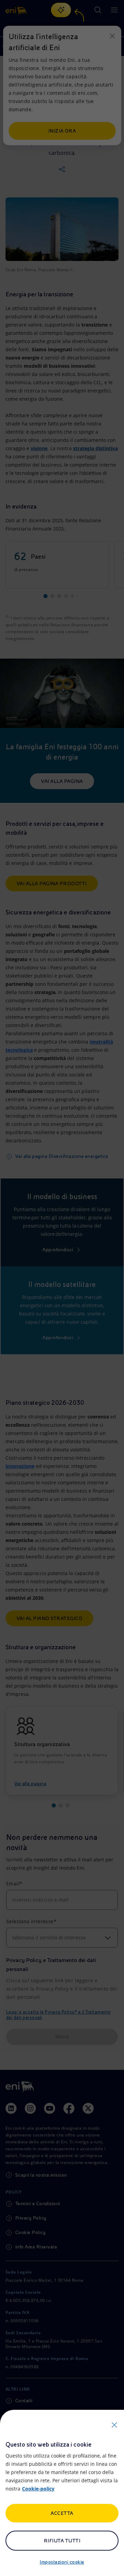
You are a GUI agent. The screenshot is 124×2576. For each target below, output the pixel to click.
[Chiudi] (114, 2425)
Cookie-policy (38, 2489)
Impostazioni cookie (62, 2562)
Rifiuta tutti (62, 2541)
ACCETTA (62, 2513)
